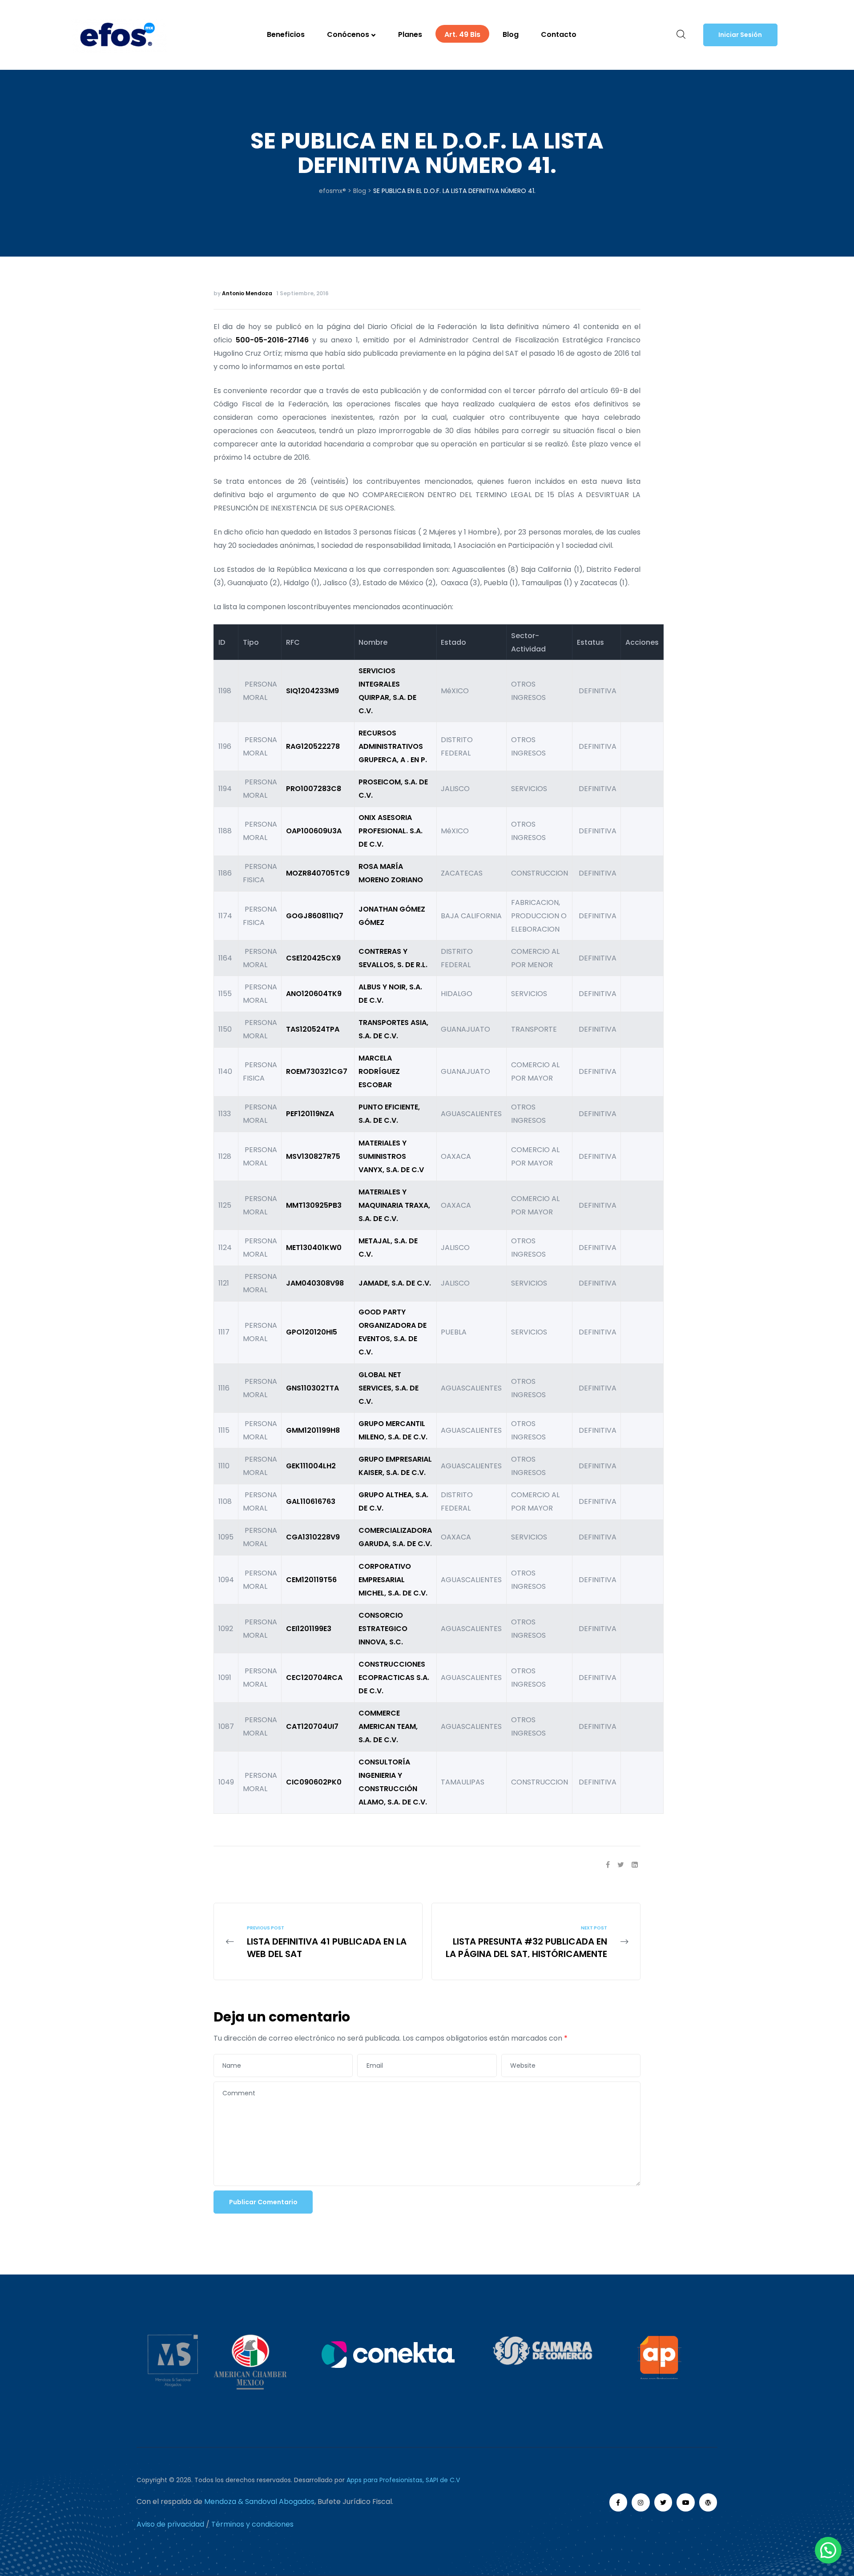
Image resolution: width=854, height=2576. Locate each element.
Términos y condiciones (252, 2524)
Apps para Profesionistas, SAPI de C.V (403, 2480)
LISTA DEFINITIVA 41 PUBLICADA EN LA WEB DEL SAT (318, 1941)
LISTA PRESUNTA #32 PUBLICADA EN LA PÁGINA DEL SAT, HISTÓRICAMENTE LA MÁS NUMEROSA (536, 1941)
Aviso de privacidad (170, 2524)
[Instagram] (641, 2502)
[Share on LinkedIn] (635, 1865)
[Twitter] (663, 2502)
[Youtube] (686, 2502)
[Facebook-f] (618, 2502)
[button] (740, 35)
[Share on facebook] (608, 1865)
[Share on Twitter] (621, 1865)
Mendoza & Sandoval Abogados (259, 2502)
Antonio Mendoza (247, 293)
